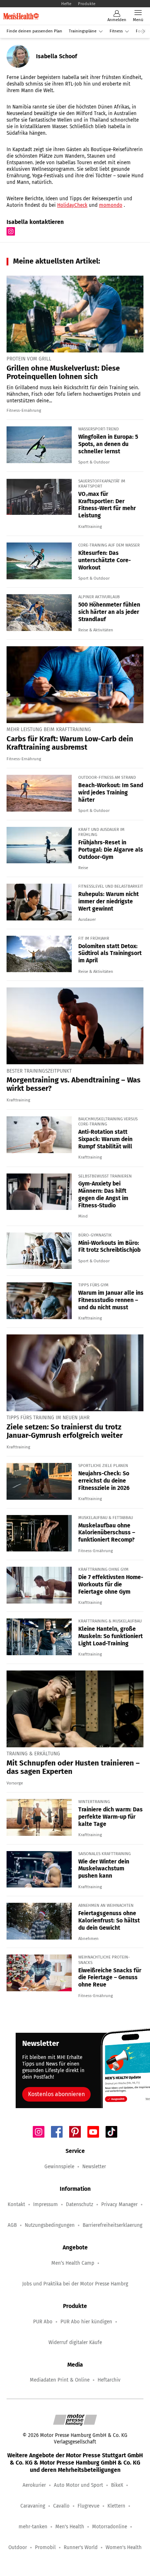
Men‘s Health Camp (73, 2263)
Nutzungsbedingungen (50, 2225)
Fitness (116, 31)
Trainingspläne (83, 31)
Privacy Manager (119, 2204)
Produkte (87, 4)
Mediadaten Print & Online (60, 2380)
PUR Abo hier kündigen (86, 2322)
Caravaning (33, 2506)
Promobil (45, 2547)
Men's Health (70, 2527)
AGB (12, 2225)
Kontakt (16, 2204)
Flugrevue (88, 2506)
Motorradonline (110, 2527)
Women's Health (124, 2547)
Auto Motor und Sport (78, 2485)
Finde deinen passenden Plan (34, 31)
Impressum (46, 2204)
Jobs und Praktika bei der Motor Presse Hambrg (75, 2284)
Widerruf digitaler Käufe (75, 2342)
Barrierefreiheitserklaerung (112, 2225)
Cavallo (61, 2506)
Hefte (66, 4)
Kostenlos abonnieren (56, 2094)
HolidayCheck (72, 205)
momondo (111, 205)
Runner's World (81, 2547)
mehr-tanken (33, 2527)
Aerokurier (34, 2485)
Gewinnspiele (59, 2167)
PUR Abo (43, 2322)
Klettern (116, 2506)
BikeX (117, 2485)
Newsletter (94, 2167)
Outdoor (18, 2547)
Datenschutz (80, 2204)
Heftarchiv (109, 2380)
